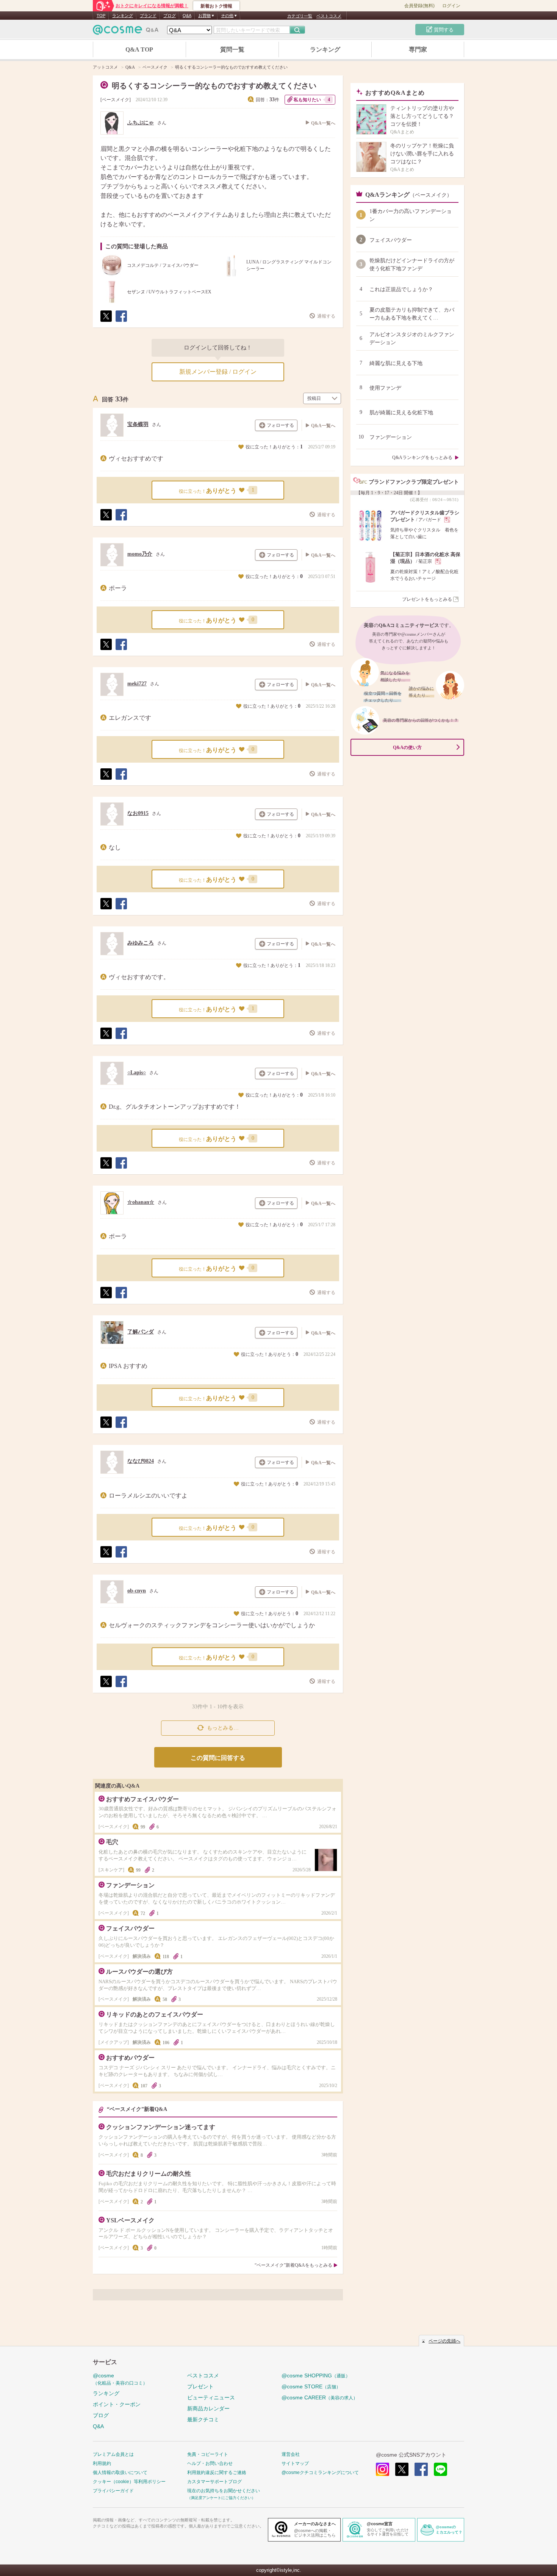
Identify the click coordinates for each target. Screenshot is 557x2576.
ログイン (451, 6)
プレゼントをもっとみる (427, 599)
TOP (101, 16)
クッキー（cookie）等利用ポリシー (129, 2482)
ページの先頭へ (444, 2341)
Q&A (187, 16)
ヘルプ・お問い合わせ (210, 2463)
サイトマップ (295, 2463)
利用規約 (102, 2463)
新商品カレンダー (208, 2408)
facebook (421, 2469)
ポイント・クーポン (117, 2404)
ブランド (148, 16)
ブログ (170, 16)
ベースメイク (116, 100)
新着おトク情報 (216, 6)
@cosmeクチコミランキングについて (320, 2473)
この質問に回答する (218, 1758)
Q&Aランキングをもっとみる (422, 458)
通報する (326, 316)
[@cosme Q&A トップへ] (126, 32)
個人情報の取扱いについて (120, 2473)
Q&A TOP (139, 49)
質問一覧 (232, 49)
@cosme (120, 2379)
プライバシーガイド (113, 2491)
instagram (383, 2469)
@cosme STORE (311, 2386)
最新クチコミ (203, 2419)
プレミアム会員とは (113, 2454)
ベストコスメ (329, 16)
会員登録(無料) (419, 6)
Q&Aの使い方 (407, 747)
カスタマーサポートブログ (214, 2482)
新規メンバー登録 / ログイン (218, 372)
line (440, 2469)
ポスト (106, 322)
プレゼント (200, 2386)
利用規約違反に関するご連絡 (217, 2473)
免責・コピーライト (208, 2454)
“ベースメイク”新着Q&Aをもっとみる (293, 2265)
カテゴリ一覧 (300, 16)
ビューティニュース (211, 2397)
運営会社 (291, 2454)
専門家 (418, 49)
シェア (121, 322)
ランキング (123, 16)
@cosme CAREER (320, 2397)
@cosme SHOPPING (316, 2375)
